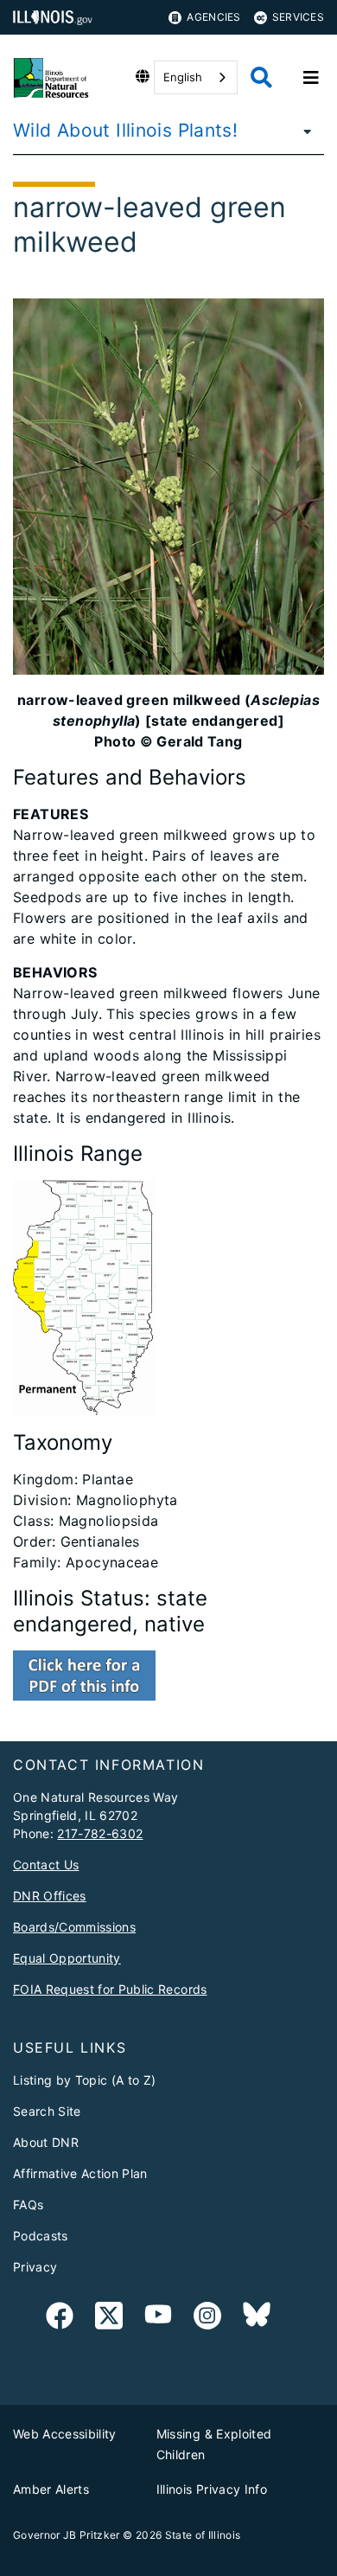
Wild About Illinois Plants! (125, 130)
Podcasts (41, 2236)
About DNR (46, 2142)
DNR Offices (50, 1896)
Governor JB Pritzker (67, 2535)
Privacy (35, 2267)
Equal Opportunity (67, 1958)
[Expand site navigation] (311, 78)
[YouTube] (158, 2319)
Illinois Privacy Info (212, 2489)
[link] (60, 2319)
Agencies (213, 17)
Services (298, 17)
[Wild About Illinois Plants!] (302, 131)
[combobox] (196, 77)
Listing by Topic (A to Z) (85, 2080)
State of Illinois (203, 2535)
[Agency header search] (261, 77)
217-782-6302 (100, 1833)
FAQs (28, 2204)
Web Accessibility (65, 2434)
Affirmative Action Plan (80, 2173)
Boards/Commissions (74, 1927)
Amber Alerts (51, 2489)
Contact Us (46, 1865)
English (183, 77)
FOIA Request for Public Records (110, 1989)
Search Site (47, 2111)
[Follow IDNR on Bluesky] (257, 2319)
